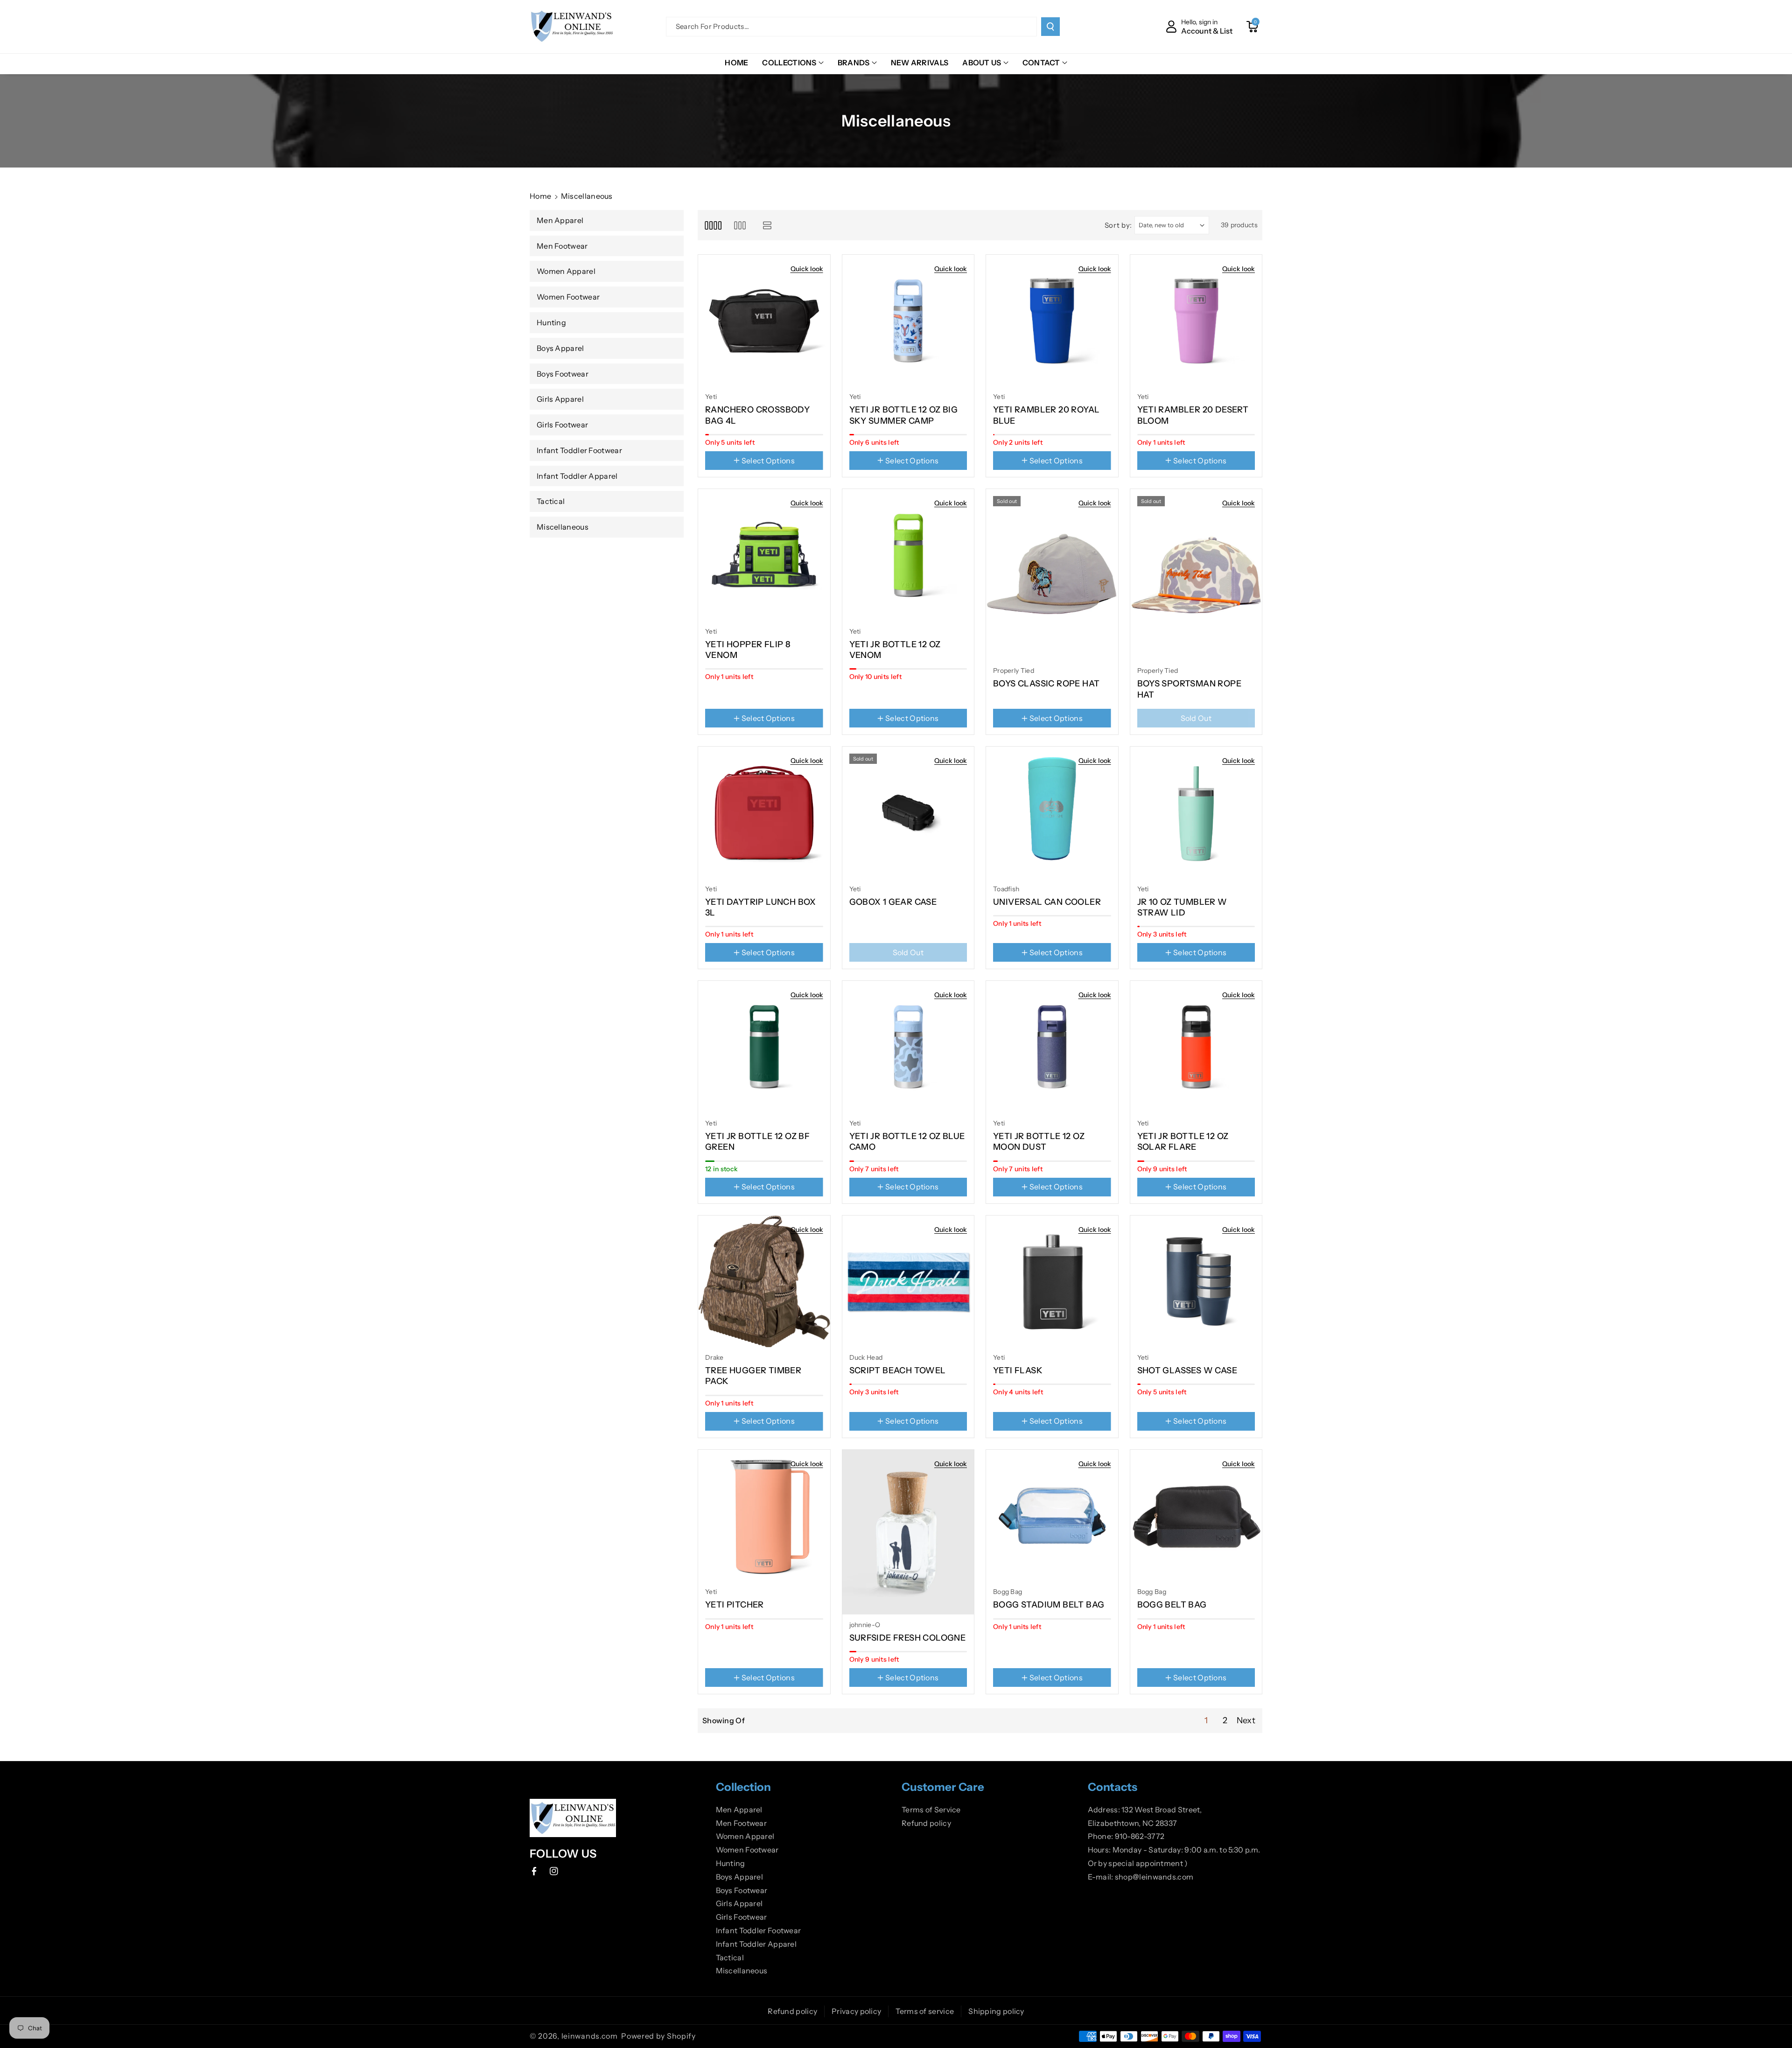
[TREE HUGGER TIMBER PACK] (764, 1282)
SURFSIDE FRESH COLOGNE (908, 1638)
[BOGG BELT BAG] (1196, 1516)
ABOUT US (982, 63)
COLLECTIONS (789, 63)
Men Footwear (742, 1823)
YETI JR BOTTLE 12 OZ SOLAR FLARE (1183, 1142)
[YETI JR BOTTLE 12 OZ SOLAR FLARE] (1196, 1047)
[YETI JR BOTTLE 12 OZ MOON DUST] (1052, 1047)
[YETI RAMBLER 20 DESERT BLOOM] (1196, 321)
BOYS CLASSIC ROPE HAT (1046, 684)
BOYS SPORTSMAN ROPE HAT (1190, 689)
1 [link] (1206, 1720)
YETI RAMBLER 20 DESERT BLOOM (1193, 415)
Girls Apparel (739, 1903)
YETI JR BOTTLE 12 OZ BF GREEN (757, 1142)
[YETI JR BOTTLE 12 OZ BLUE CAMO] (908, 1047)
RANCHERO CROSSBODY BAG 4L (757, 415)
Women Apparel (745, 1836)
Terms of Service (931, 1810)
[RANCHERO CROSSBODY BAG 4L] (764, 321)
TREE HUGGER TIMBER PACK (753, 1376)
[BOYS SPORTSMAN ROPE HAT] (1196, 575)
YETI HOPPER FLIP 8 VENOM (748, 650)
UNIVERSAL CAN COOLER (1047, 902)
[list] (767, 225)
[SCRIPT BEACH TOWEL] (908, 1282)
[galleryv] (740, 225)
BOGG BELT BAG (1172, 1605)
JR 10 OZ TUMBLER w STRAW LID (1182, 907)
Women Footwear (747, 1850)
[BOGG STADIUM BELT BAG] (1052, 1516)
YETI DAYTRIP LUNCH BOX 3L (761, 907)
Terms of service (925, 2011)
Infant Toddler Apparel (756, 1944)
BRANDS (854, 63)
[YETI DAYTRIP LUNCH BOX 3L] (764, 813)
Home (540, 196)
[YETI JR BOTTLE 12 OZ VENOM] (908, 555)
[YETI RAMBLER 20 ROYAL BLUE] (1052, 321)
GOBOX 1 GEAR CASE (893, 902)
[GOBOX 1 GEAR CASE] (908, 813)
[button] (1252, 27)
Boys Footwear (742, 1890)
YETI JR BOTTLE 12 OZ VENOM (895, 650)
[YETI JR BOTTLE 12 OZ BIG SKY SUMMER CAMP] (908, 321)
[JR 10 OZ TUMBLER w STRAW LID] (1196, 813)
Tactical (730, 1957)
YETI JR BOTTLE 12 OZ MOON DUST (1039, 1142)
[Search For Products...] (1050, 27)
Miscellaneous (742, 1971)
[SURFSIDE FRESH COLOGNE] (908, 1532)
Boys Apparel (740, 1877)
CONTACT (1041, 63)
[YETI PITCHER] (764, 1516)
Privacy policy (856, 2011)
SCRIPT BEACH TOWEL (898, 1370)
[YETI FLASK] (1052, 1282)
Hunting (731, 1863)
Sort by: (1119, 225)
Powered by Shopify (658, 2036)
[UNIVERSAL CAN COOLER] (1052, 813)
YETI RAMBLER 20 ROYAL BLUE (1046, 415)
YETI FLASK (1018, 1370)
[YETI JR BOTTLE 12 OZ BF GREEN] (764, 1047)
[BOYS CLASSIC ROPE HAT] (1052, 575)
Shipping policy (996, 2011)
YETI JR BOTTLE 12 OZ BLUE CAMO (907, 1142)
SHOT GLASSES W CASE (1187, 1370)
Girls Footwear (742, 1917)
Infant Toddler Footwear (759, 1930)
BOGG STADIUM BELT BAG (1049, 1605)
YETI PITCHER (735, 1605)
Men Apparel (739, 1810)
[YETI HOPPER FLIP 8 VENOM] (764, 555)
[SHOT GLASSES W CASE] (1196, 1282)
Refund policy (926, 1823)
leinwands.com (590, 2036)
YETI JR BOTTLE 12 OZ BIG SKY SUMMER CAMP (904, 415)
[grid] (713, 225)
